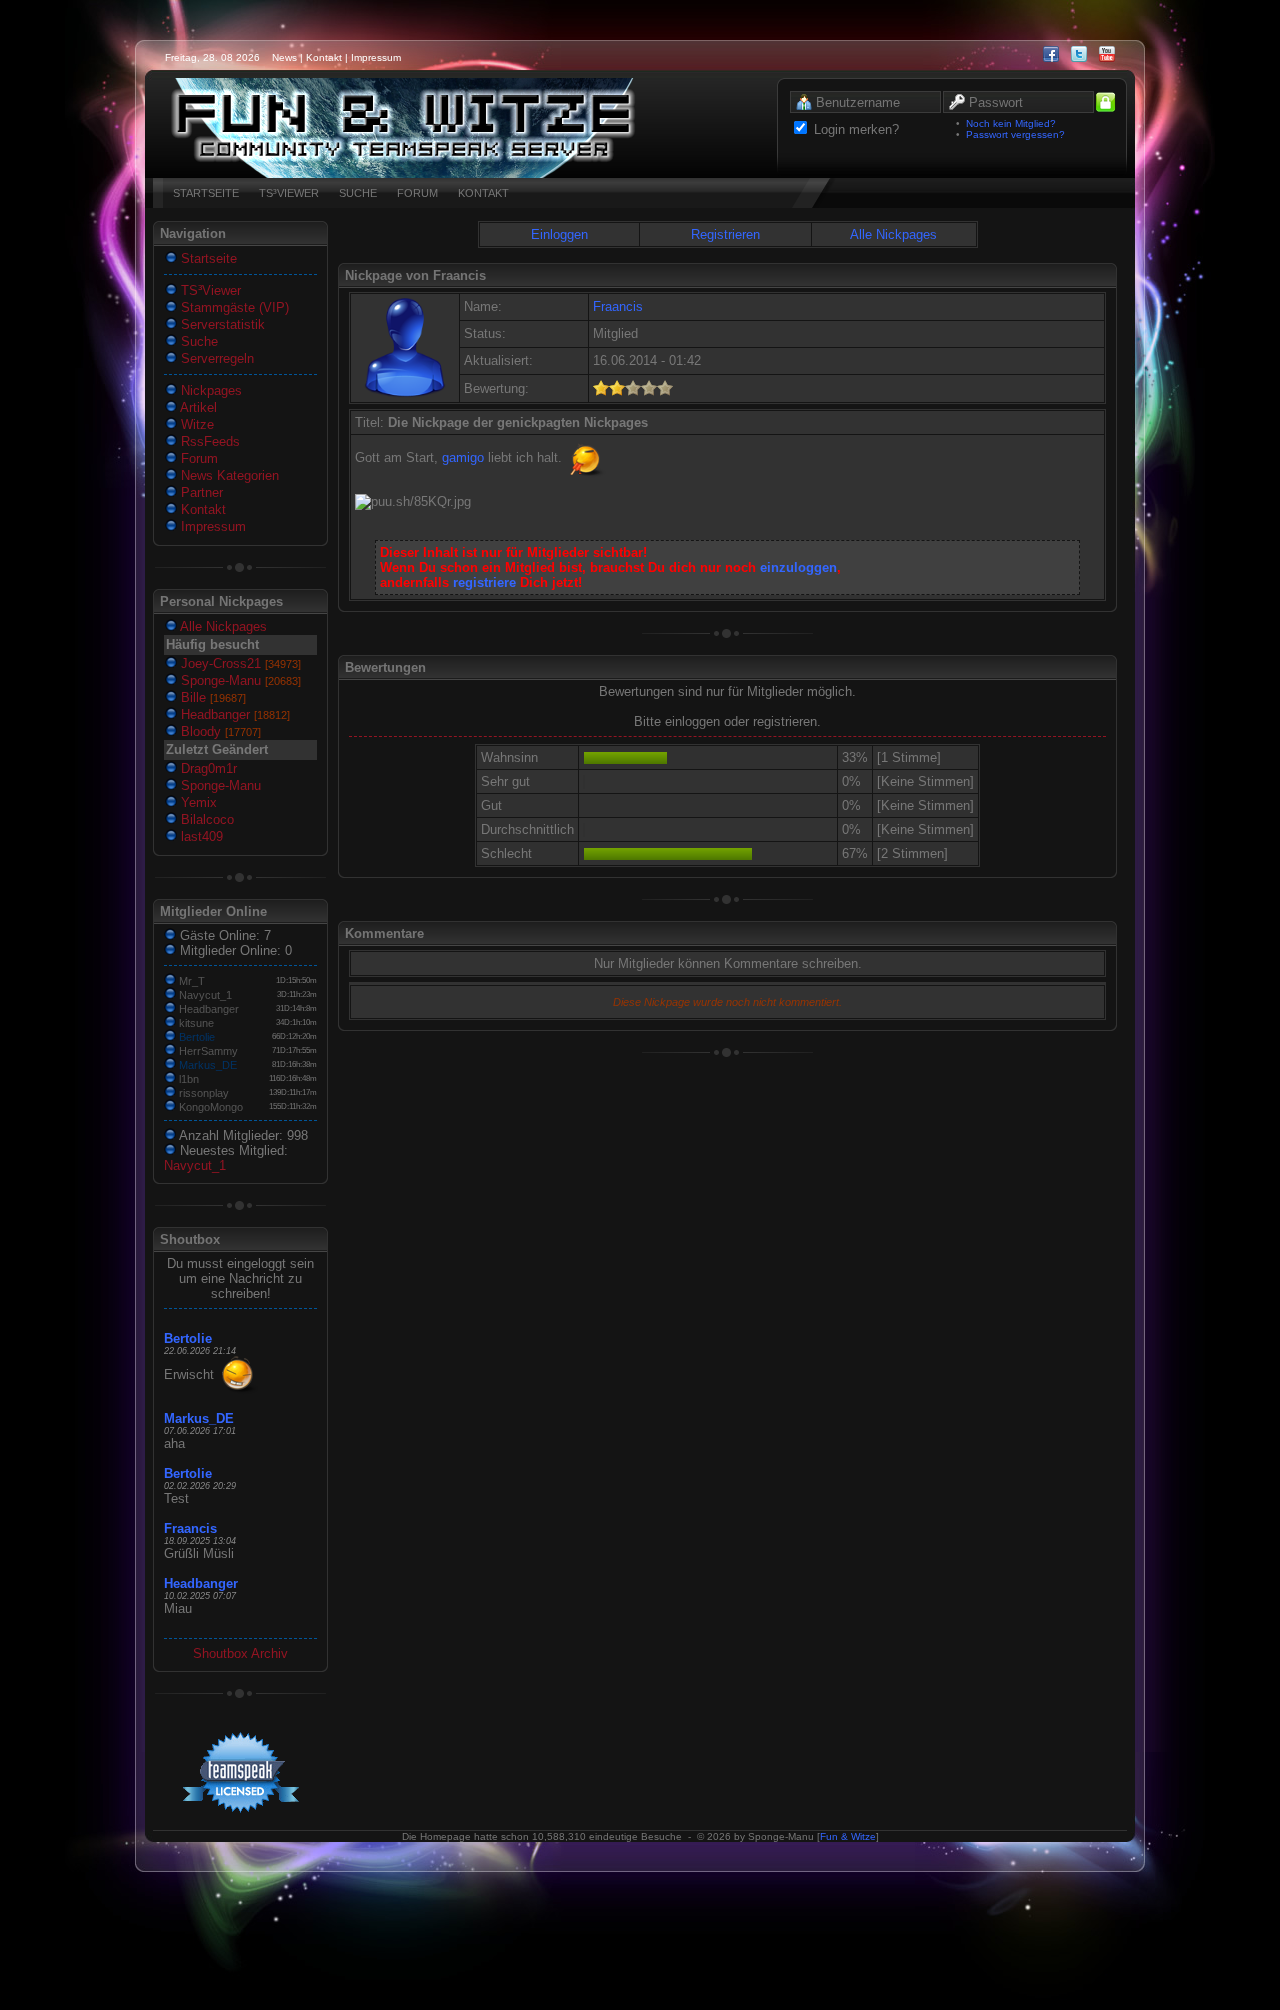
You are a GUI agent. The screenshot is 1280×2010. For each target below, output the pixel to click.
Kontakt (324, 57)
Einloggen (559, 234)
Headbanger (233, 714)
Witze (195, 424)
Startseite (207, 258)
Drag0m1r (207, 768)
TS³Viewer (209, 290)
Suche (197, 341)
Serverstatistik (221, 324)
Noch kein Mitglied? (1011, 123)
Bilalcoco (205, 819)
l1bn (189, 1079)
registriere (484, 582)
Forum (197, 458)
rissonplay (204, 1093)
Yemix (197, 802)
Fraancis (190, 1528)
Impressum (376, 57)
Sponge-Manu (239, 680)
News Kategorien (228, 475)
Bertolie (197, 1037)
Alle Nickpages (222, 626)
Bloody (219, 731)
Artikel (197, 407)
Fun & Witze (848, 1836)
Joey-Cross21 (239, 663)
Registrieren (725, 234)
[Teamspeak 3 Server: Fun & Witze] (403, 173)
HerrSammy (208, 1051)
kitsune (196, 1023)
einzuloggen (798, 567)
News (284, 57)
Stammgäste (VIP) (233, 307)
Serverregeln (215, 358)
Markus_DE (208, 1065)
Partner (200, 492)
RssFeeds (208, 441)
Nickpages (209, 390)
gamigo (463, 457)
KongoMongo (211, 1107)
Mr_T (192, 981)
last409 (200, 836)
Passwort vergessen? (1015, 134)
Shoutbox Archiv (240, 1653)
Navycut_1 (205, 995)
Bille (211, 697)
